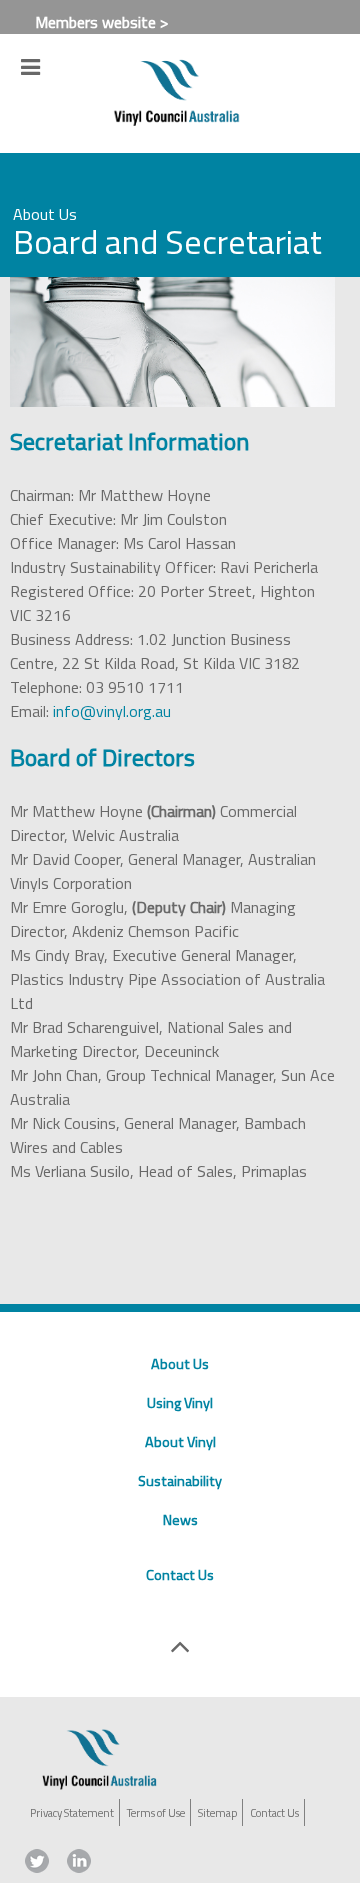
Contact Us (180, 1575)
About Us (180, 1364)
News (180, 1520)
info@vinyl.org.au (112, 711)
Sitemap (217, 1812)
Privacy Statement (72, 1812)
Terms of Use (156, 1812)
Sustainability (180, 1481)
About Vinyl (180, 1442)
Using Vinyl (180, 1403)
